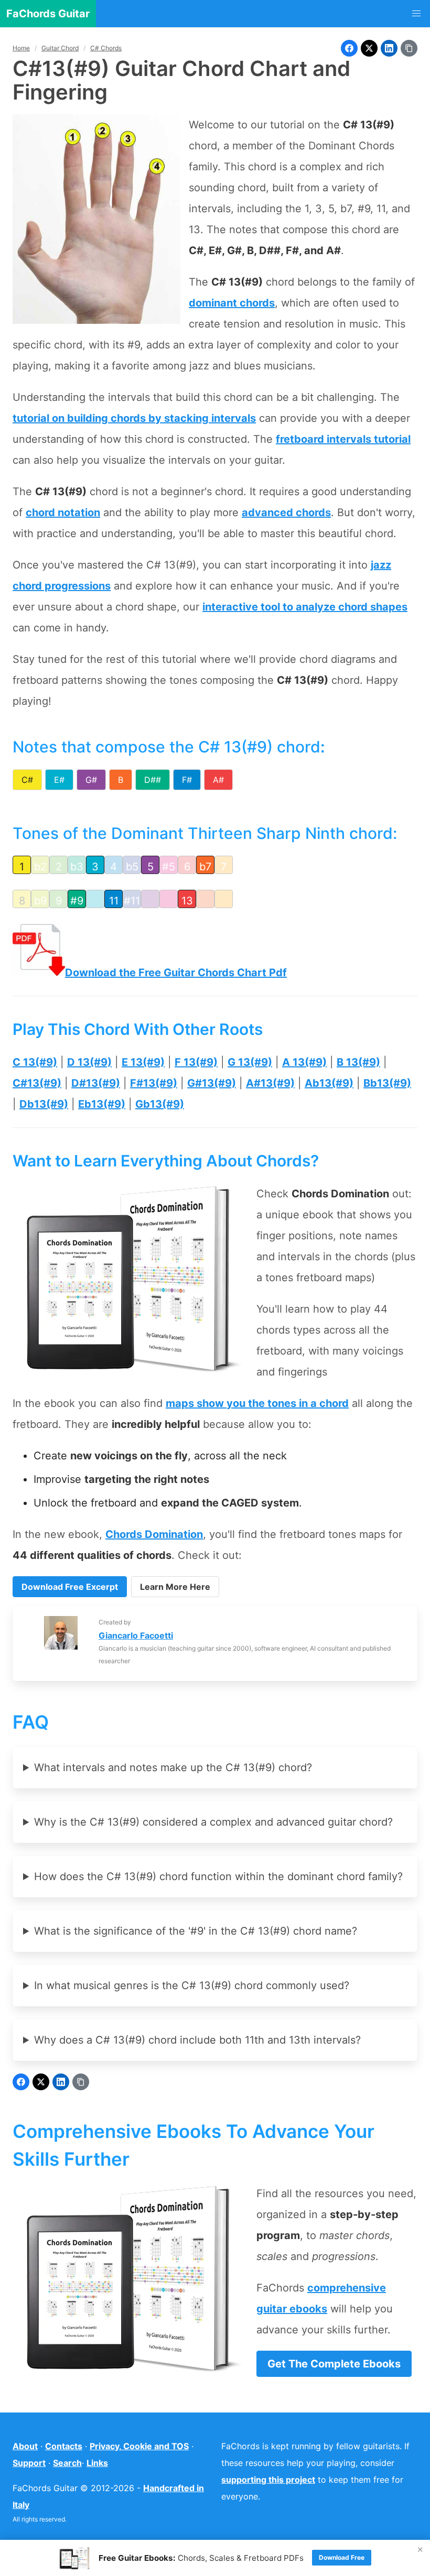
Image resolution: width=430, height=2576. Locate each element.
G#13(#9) (212, 1083)
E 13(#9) (143, 1062)
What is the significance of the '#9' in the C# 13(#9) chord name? (196, 1931)
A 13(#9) (304, 1062)
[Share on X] (369, 48)
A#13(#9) (270, 1083)
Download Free (342, 2557)
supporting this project (268, 2480)
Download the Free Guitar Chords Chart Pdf (176, 973)
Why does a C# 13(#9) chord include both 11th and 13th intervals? (197, 2040)
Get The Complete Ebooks (334, 2364)
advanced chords (286, 512)
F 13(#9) (196, 1062)
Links (97, 2463)
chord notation (63, 512)
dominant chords (232, 303)
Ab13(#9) (329, 1083)
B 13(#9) (358, 1062)
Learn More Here (175, 1587)
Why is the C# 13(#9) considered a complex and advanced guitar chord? (213, 1822)
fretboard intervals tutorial (343, 439)
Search (67, 2463)
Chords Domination (154, 1534)
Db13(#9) (44, 1104)
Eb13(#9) (102, 1104)
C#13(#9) (37, 1083)
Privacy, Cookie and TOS (139, 2446)
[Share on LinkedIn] (389, 48)
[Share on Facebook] (349, 48)
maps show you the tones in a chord (257, 1403)
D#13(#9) (96, 1083)
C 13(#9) (35, 1062)
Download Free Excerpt (70, 1587)
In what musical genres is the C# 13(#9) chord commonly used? (192, 1985)
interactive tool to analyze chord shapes (305, 607)
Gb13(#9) (160, 1104)
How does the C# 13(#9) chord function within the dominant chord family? (218, 1876)
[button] (416, 14)
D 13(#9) (89, 1062)
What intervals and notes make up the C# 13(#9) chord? (173, 1767)
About (25, 2446)
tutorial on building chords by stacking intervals (134, 418)
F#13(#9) (154, 1083)
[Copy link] (409, 48)
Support (29, 2463)
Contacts (64, 2446)
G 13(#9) (250, 1062)
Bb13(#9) (387, 1083)
